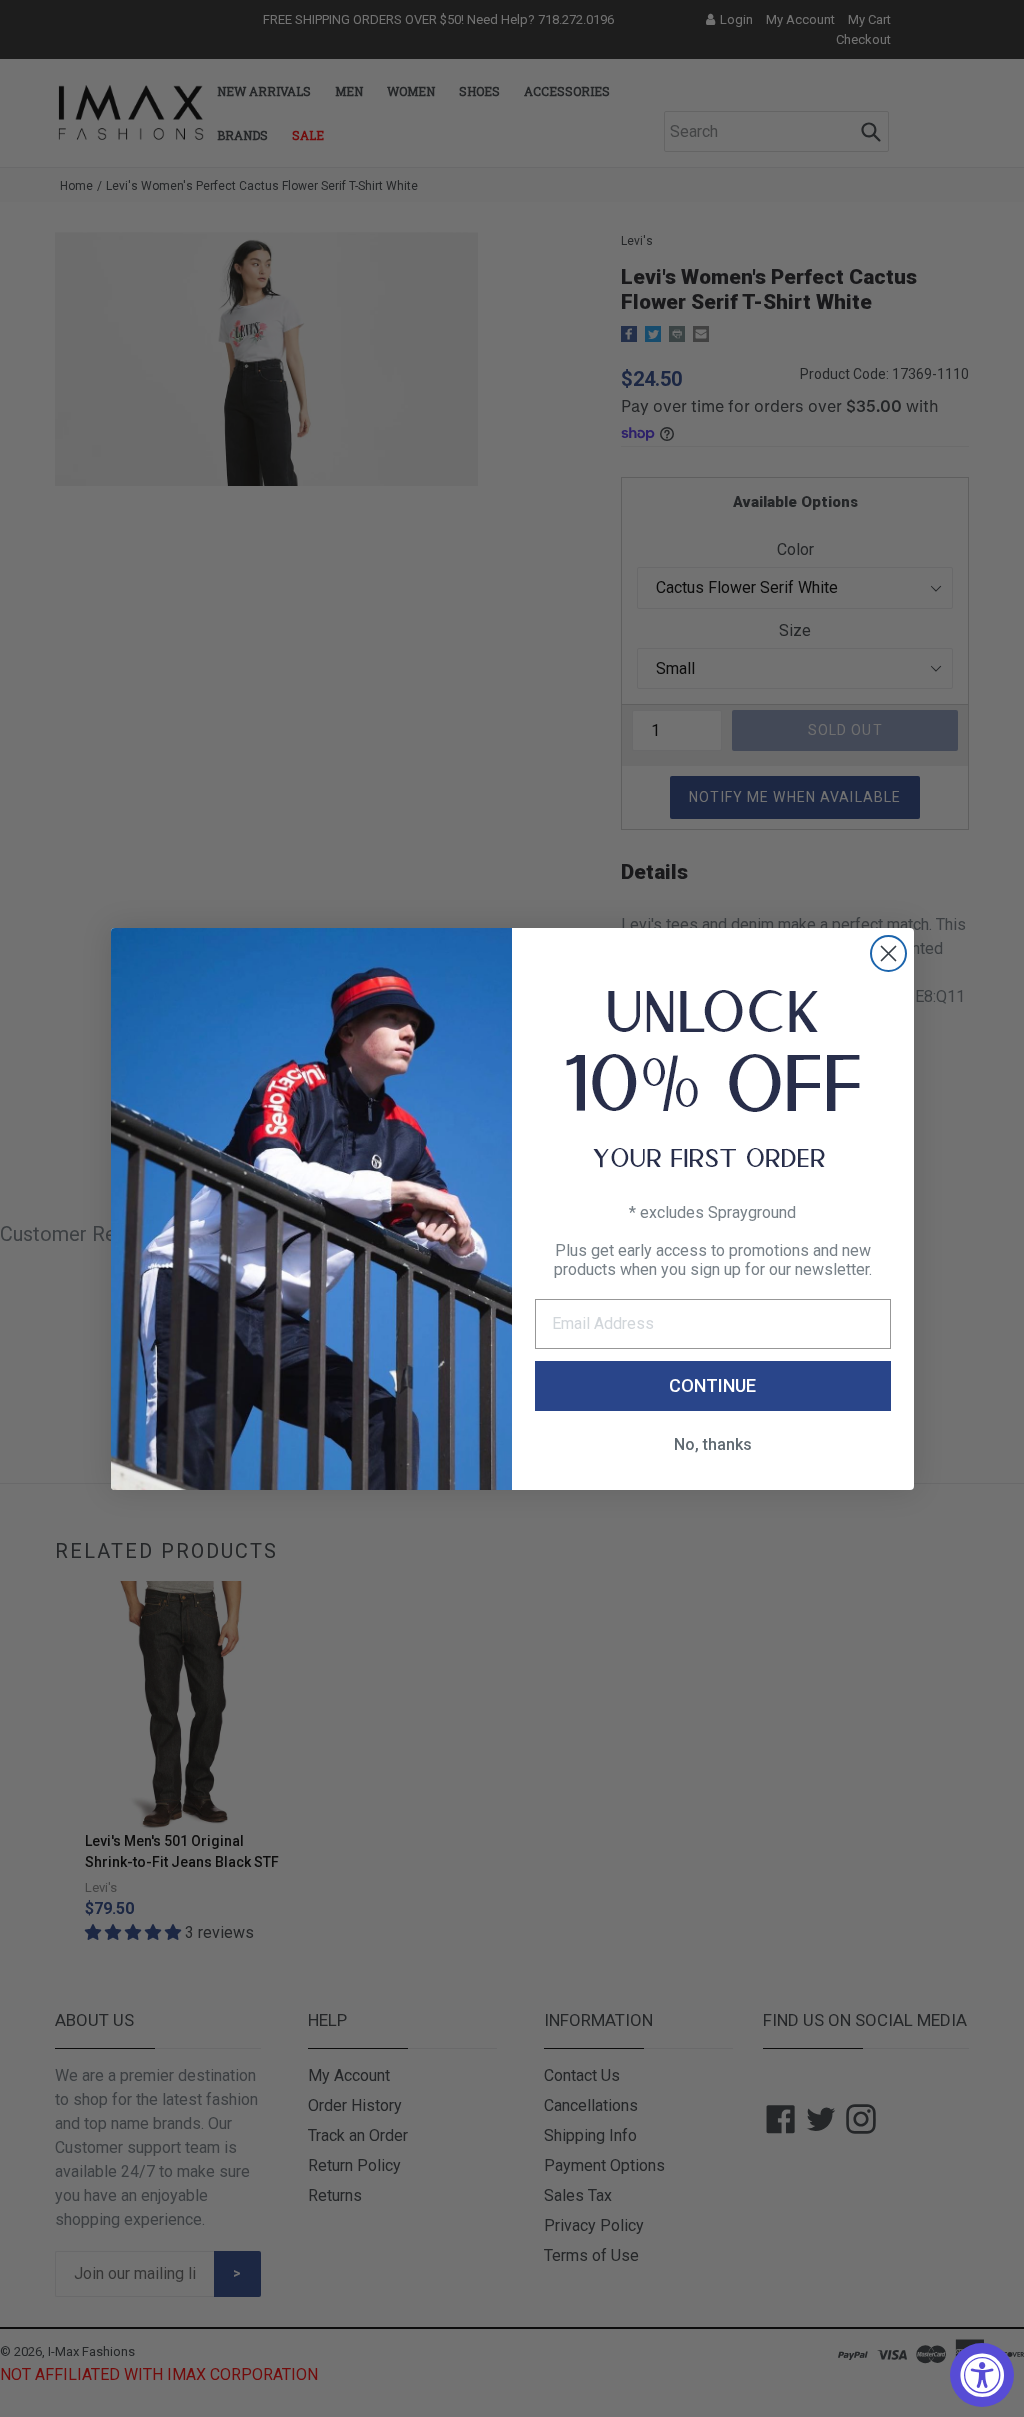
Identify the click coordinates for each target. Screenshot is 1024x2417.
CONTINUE (712, 1385)
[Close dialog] (888, 953)
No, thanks (713, 1444)
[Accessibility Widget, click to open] (982, 2375)
